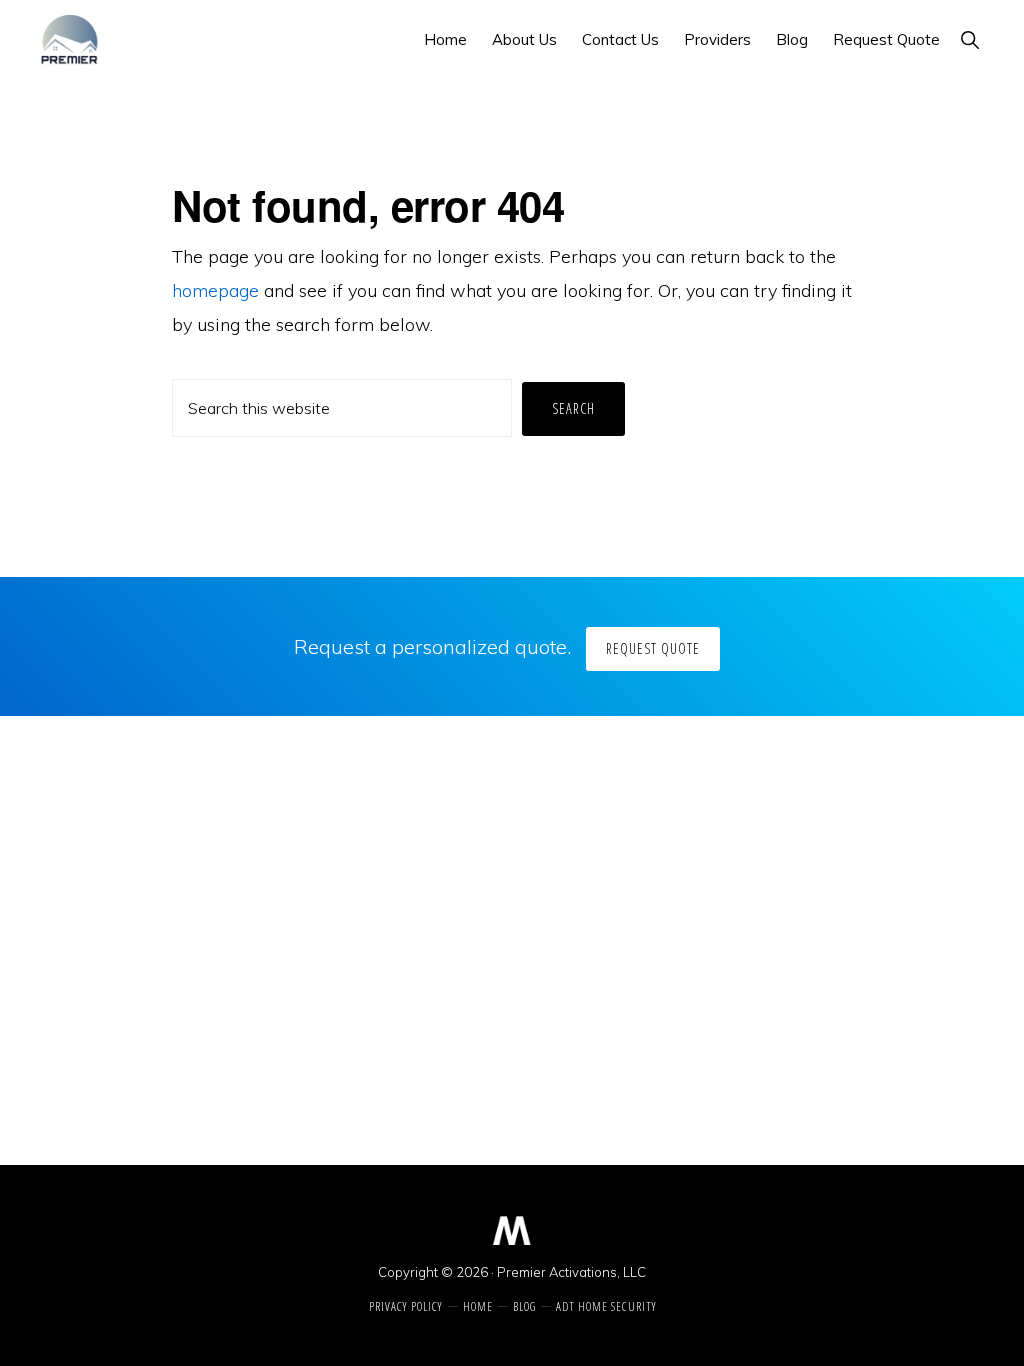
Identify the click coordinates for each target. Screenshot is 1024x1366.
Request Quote (653, 648)
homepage (215, 290)
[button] (969, 39)
